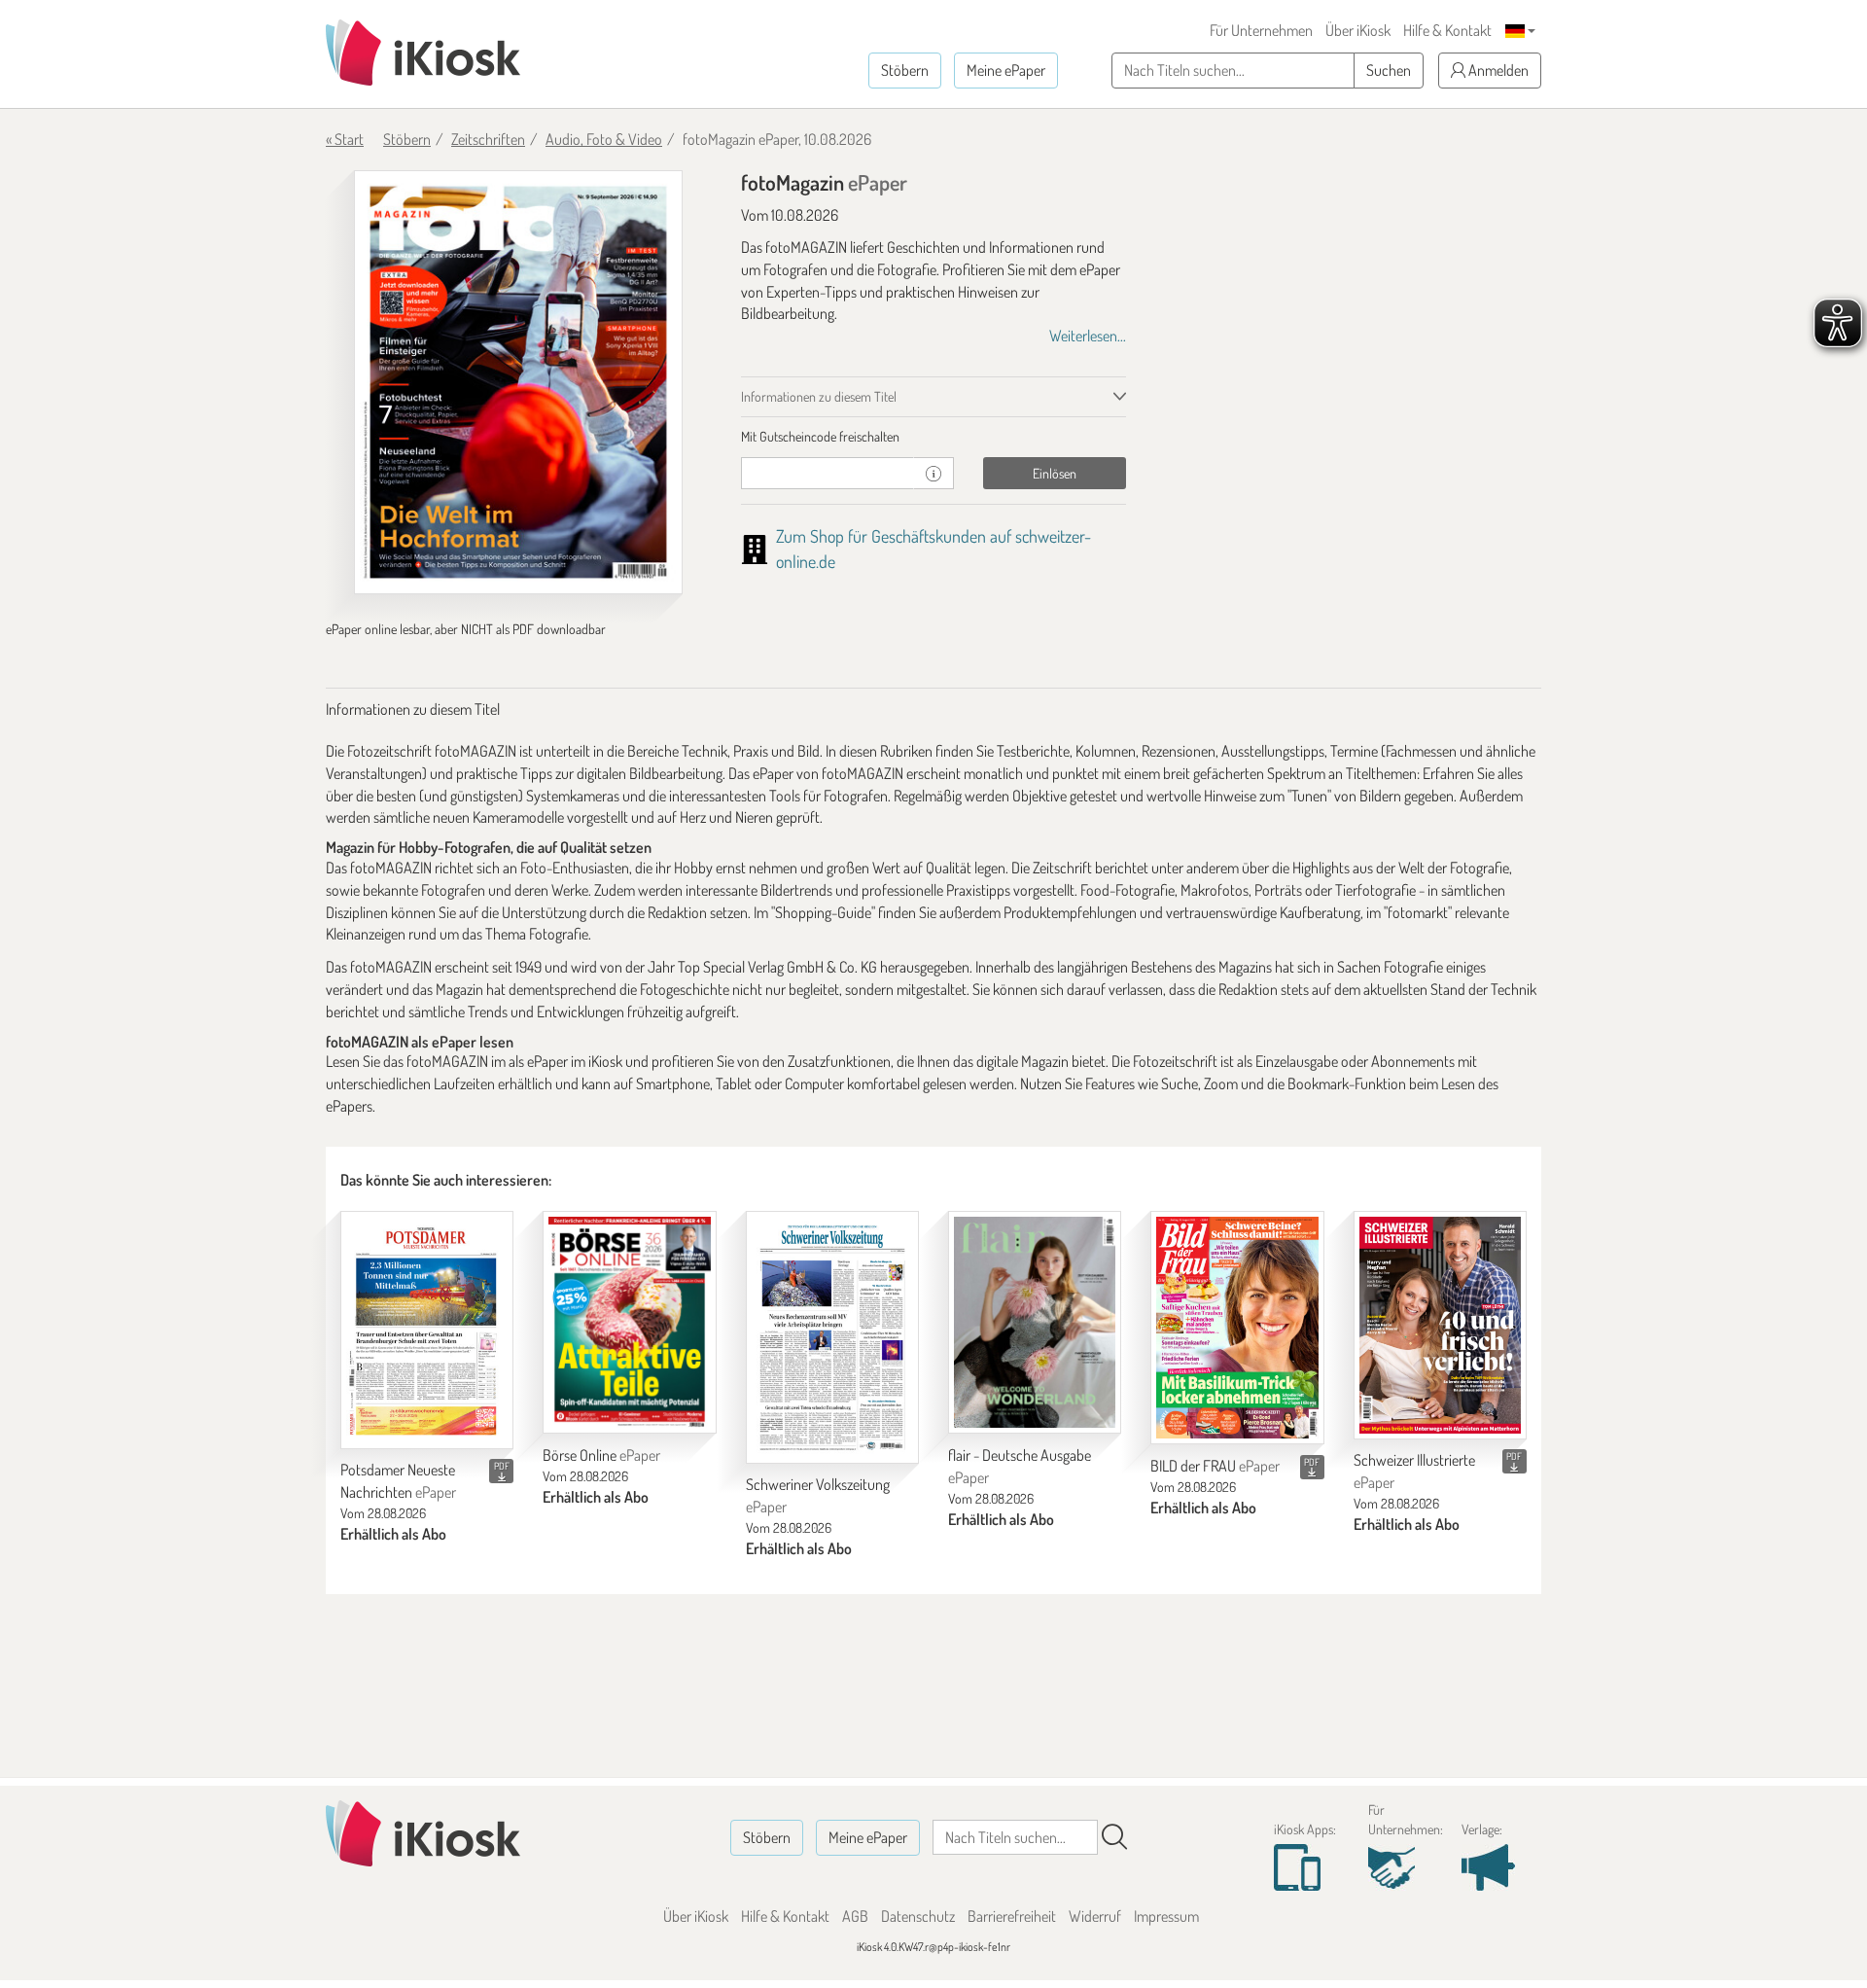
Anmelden (1497, 70)
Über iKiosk (1358, 30)
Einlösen (1055, 473)
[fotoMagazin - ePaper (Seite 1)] (518, 382)
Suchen (1389, 70)
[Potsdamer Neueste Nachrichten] (427, 1330)
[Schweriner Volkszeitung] (832, 1337)
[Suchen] (1114, 1837)
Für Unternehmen (1261, 30)
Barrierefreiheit (1012, 1916)
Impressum (1166, 1916)
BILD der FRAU (1215, 1466)
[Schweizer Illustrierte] (1440, 1325)
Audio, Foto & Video (604, 139)
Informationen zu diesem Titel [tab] (819, 396)
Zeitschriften (488, 139)
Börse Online (601, 1455)
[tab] (934, 437)
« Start (345, 139)
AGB (855, 1916)
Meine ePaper (1006, 70)
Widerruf (1095, 1916)
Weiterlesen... (1088, 336)
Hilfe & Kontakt (1447, 30)
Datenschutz (918, 1916)
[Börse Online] (629, 1323)
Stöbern (905, 70)
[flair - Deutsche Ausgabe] (1035, 1323)
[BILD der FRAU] (1237, 1328)
